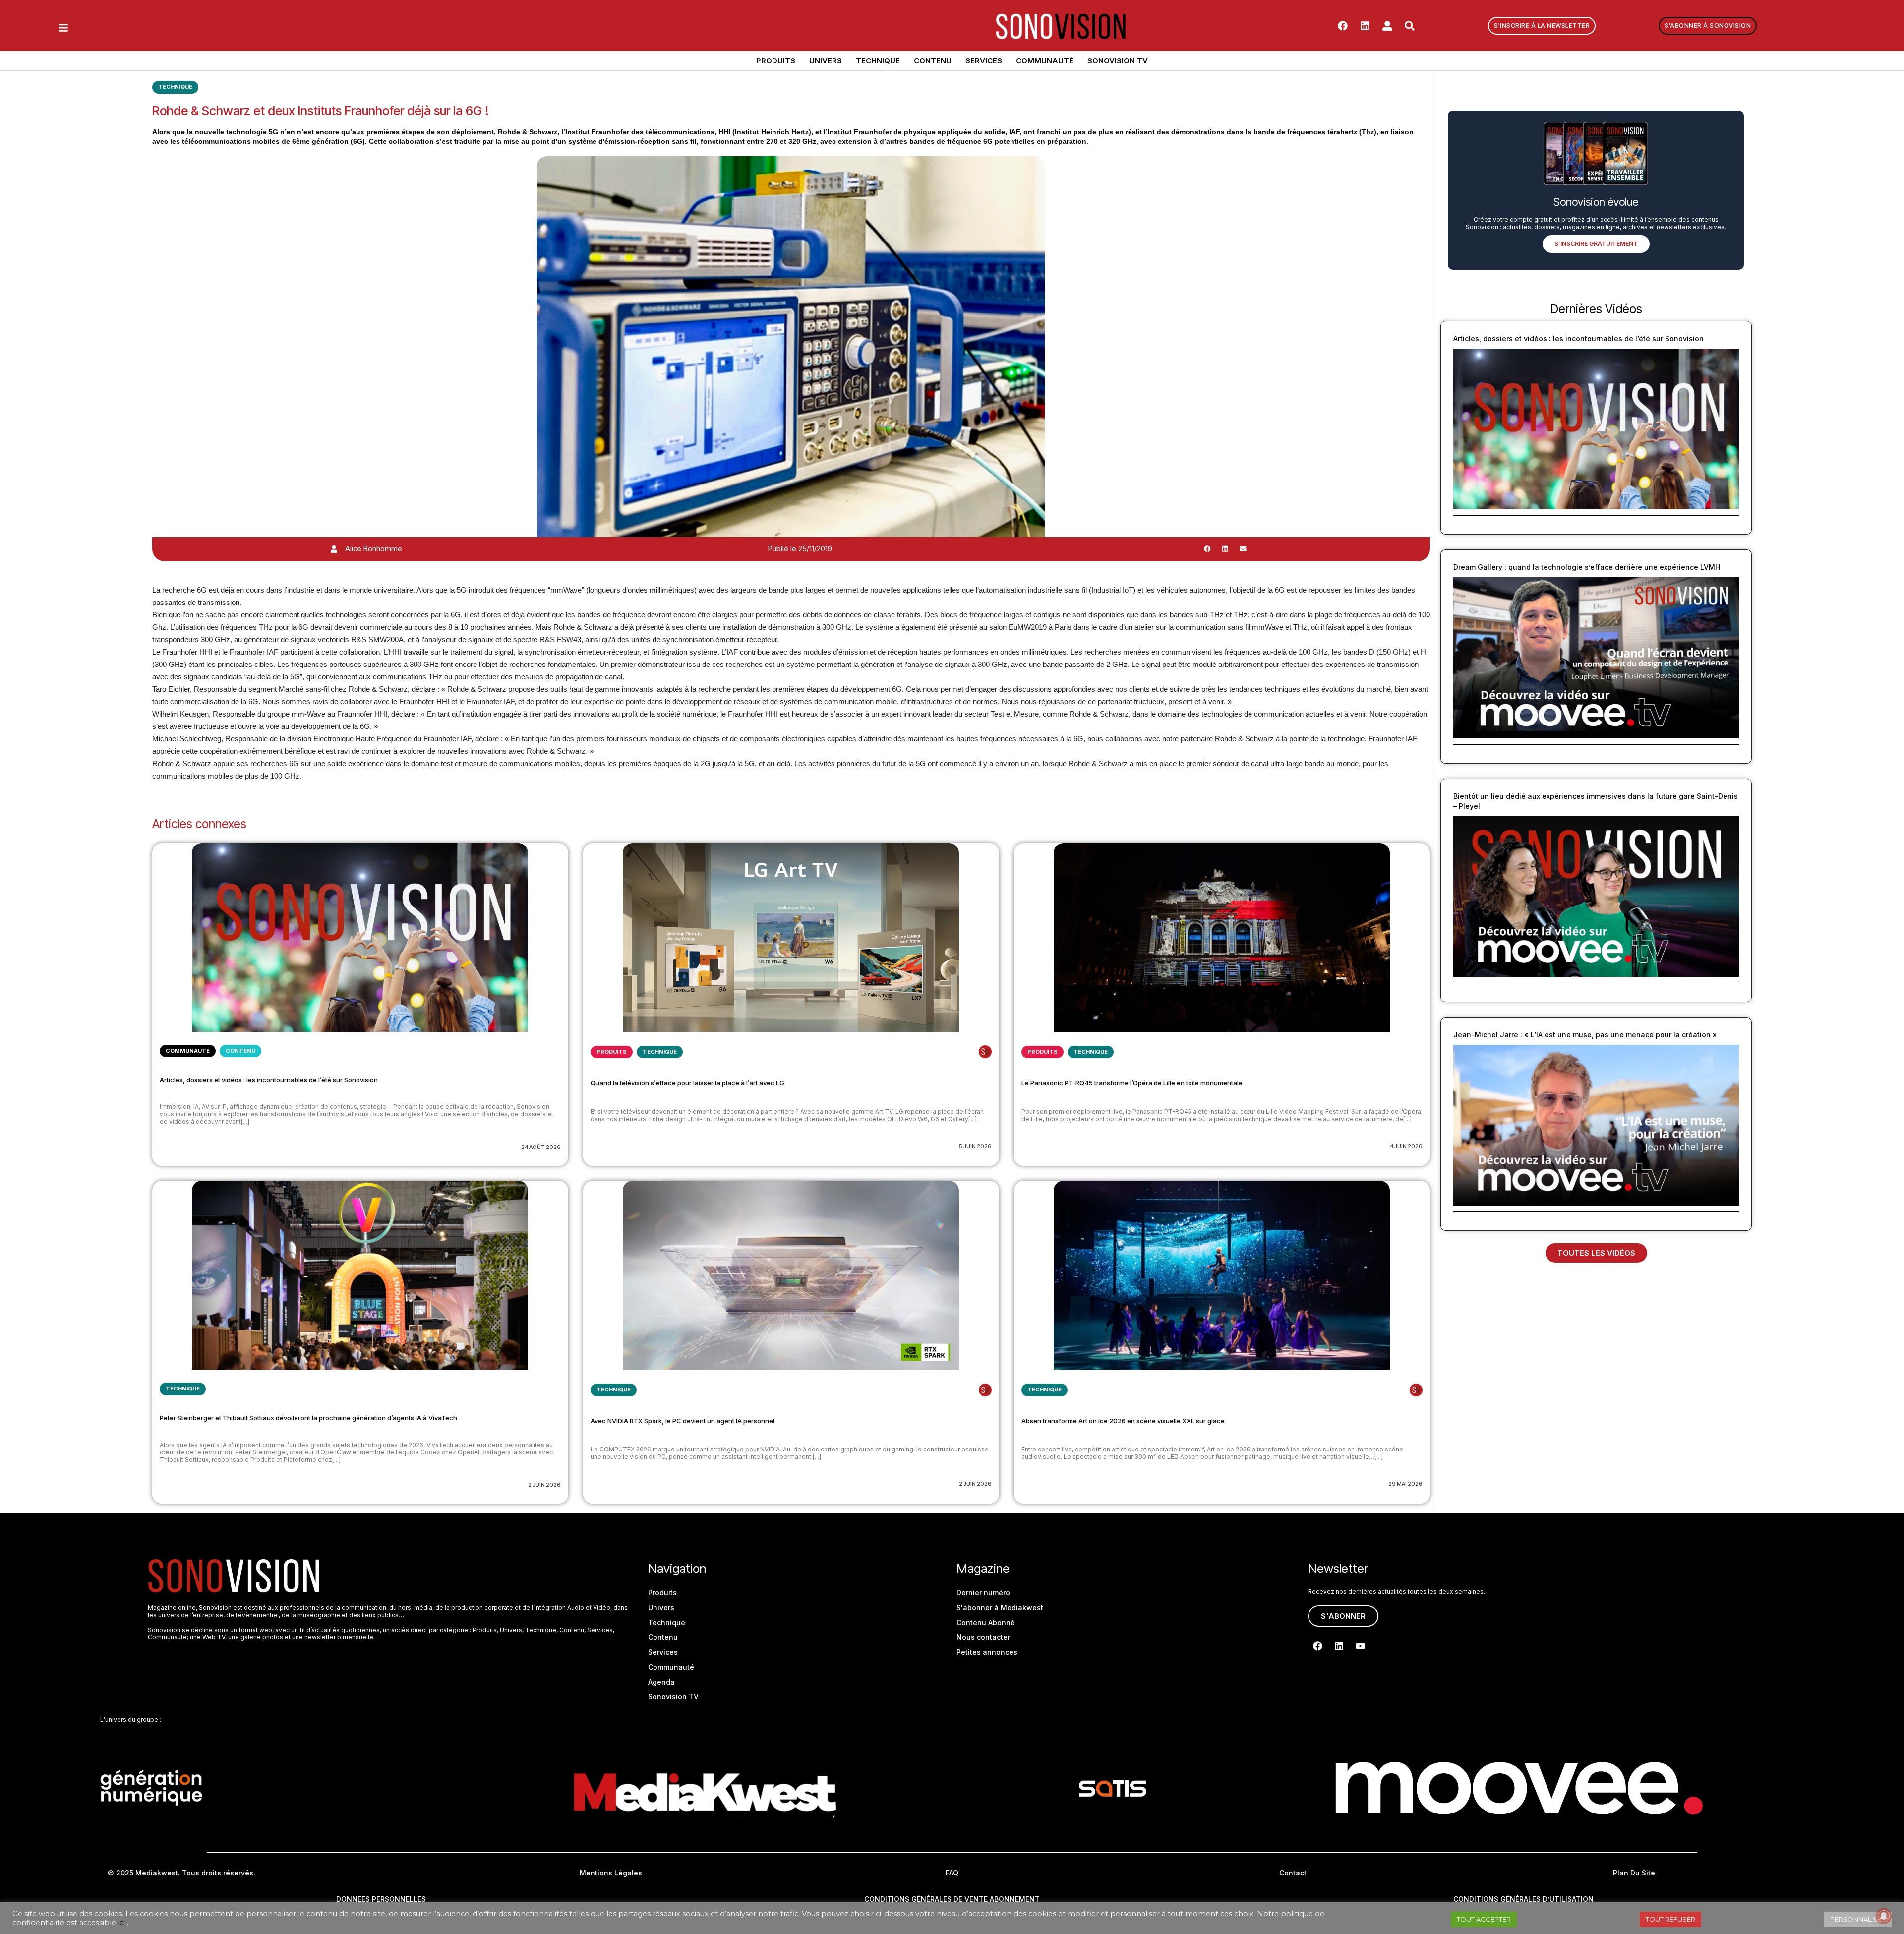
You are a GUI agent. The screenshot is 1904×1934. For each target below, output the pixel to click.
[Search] (1410, 26)
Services (984, 61)
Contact (1293, 1873)
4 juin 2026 (1406, 1146)
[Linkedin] (1365, 26)
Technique (878, 61)
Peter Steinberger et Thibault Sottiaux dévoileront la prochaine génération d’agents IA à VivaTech (308, 1418)
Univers (826, 61)
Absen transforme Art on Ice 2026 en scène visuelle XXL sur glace (1123, 1421)
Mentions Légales (611, 1873)
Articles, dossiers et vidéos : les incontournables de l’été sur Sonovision (269, 1080)
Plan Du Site (1634, 1873)
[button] (1207, 549)
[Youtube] (1360, 1646)
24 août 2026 (541, 1147)
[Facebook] (1343, 26)
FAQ (952, 1873)
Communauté (1045, 61)
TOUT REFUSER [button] (1670, 1919)
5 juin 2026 (975, 1146)
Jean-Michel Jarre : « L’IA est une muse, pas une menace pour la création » (1585, 1035)
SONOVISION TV (1118, 61)
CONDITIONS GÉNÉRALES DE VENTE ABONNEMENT (952, 1899)
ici (121, 1923)
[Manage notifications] (1884, 1916)
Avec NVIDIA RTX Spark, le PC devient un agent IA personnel (683, 1421)
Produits (776, 61)
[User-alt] (1387, 26)
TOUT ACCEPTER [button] (1484, 1919)
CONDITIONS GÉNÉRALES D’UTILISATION (1523, 1899)
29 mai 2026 (1405, 1484)
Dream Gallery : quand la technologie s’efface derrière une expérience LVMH (1587, 567)
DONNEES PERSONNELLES (381, 1899)
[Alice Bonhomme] (334, 549)
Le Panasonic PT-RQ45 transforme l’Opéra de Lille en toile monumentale (1132, 1083)
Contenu (933, 61)
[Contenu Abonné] (985, 1052)
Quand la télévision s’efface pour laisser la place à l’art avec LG (687, 1083)
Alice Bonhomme (374, 549)
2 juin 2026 (544, 1485)
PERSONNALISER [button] (1858, 1919)
